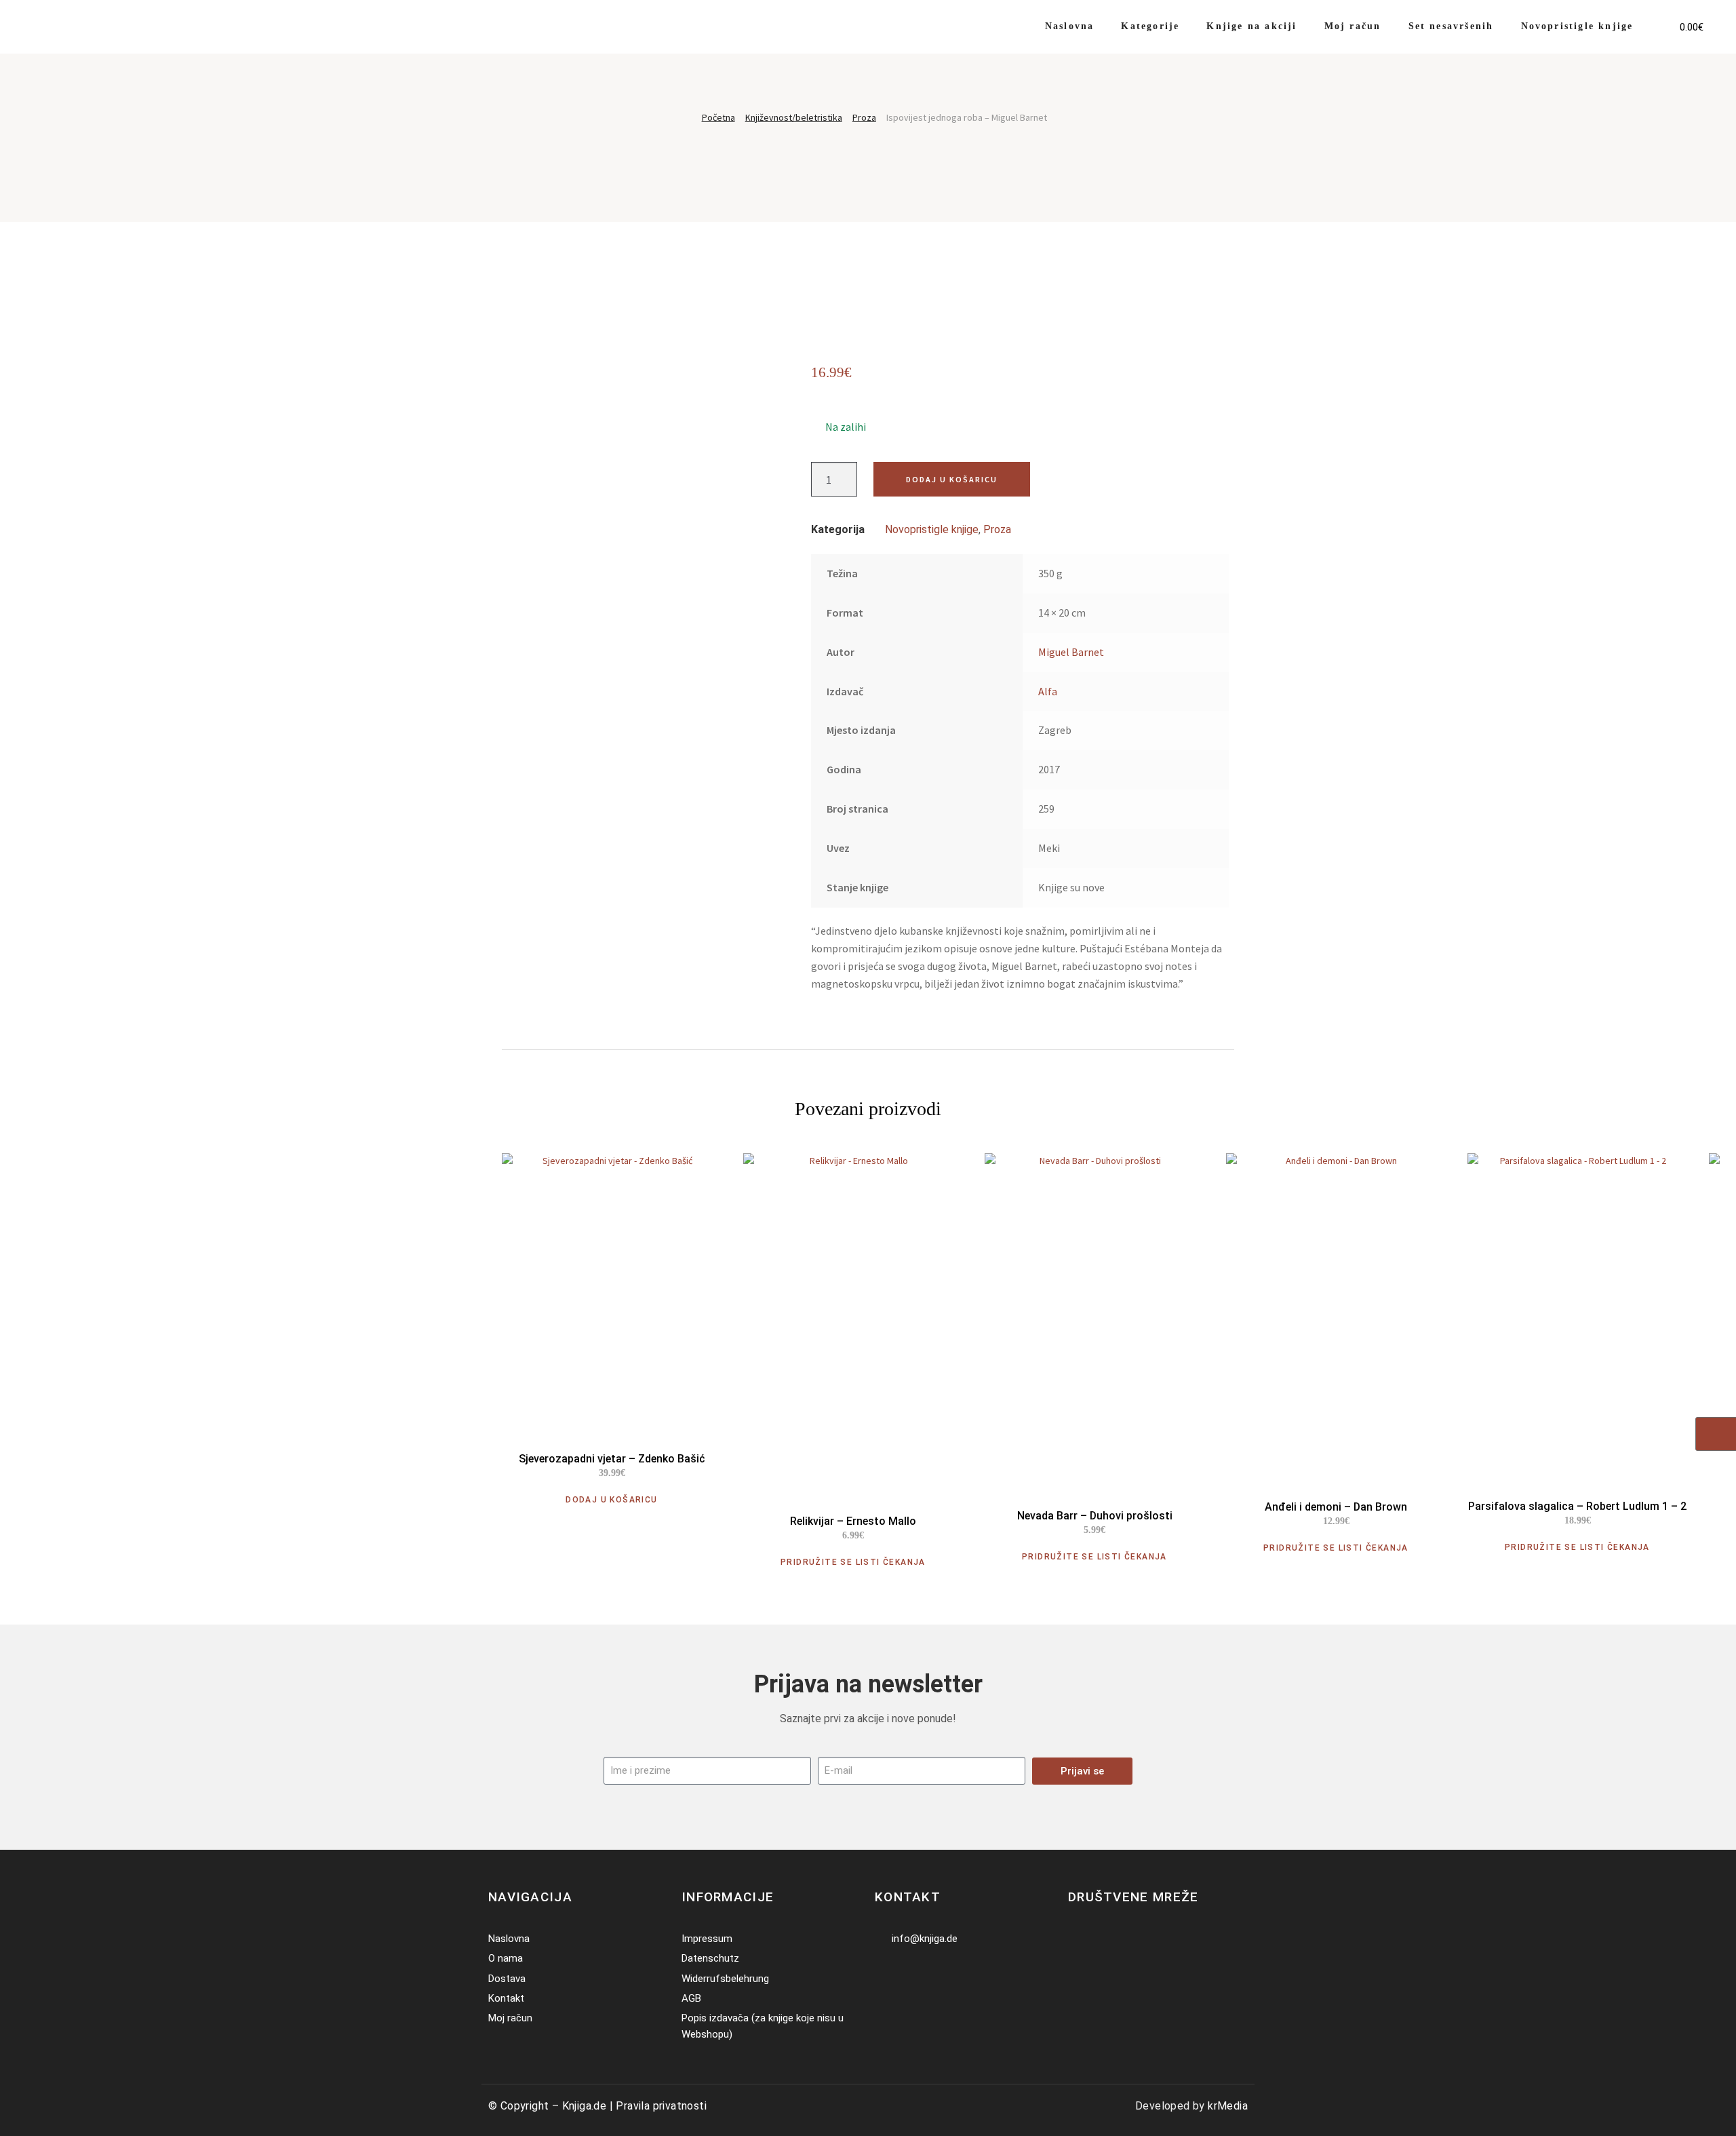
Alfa (1048, 691)
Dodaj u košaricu (952, 479)
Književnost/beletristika (794, 117)
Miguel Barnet (1071, 652)
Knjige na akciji (1251, 26)
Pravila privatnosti (661, 2106)
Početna (718, 117)
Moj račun (1353, 26)
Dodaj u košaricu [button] (611, 1500)
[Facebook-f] (1077, 1939)
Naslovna (1070, 26)
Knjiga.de (585, 2106)
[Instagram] (1097, 1939)
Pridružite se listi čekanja (853, 1562)
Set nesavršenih (1451, 26)
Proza (864, 117)
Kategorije (1150, 26)
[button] (1658, 18)
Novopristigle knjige (1577, 26)
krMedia (1228, 2106)
